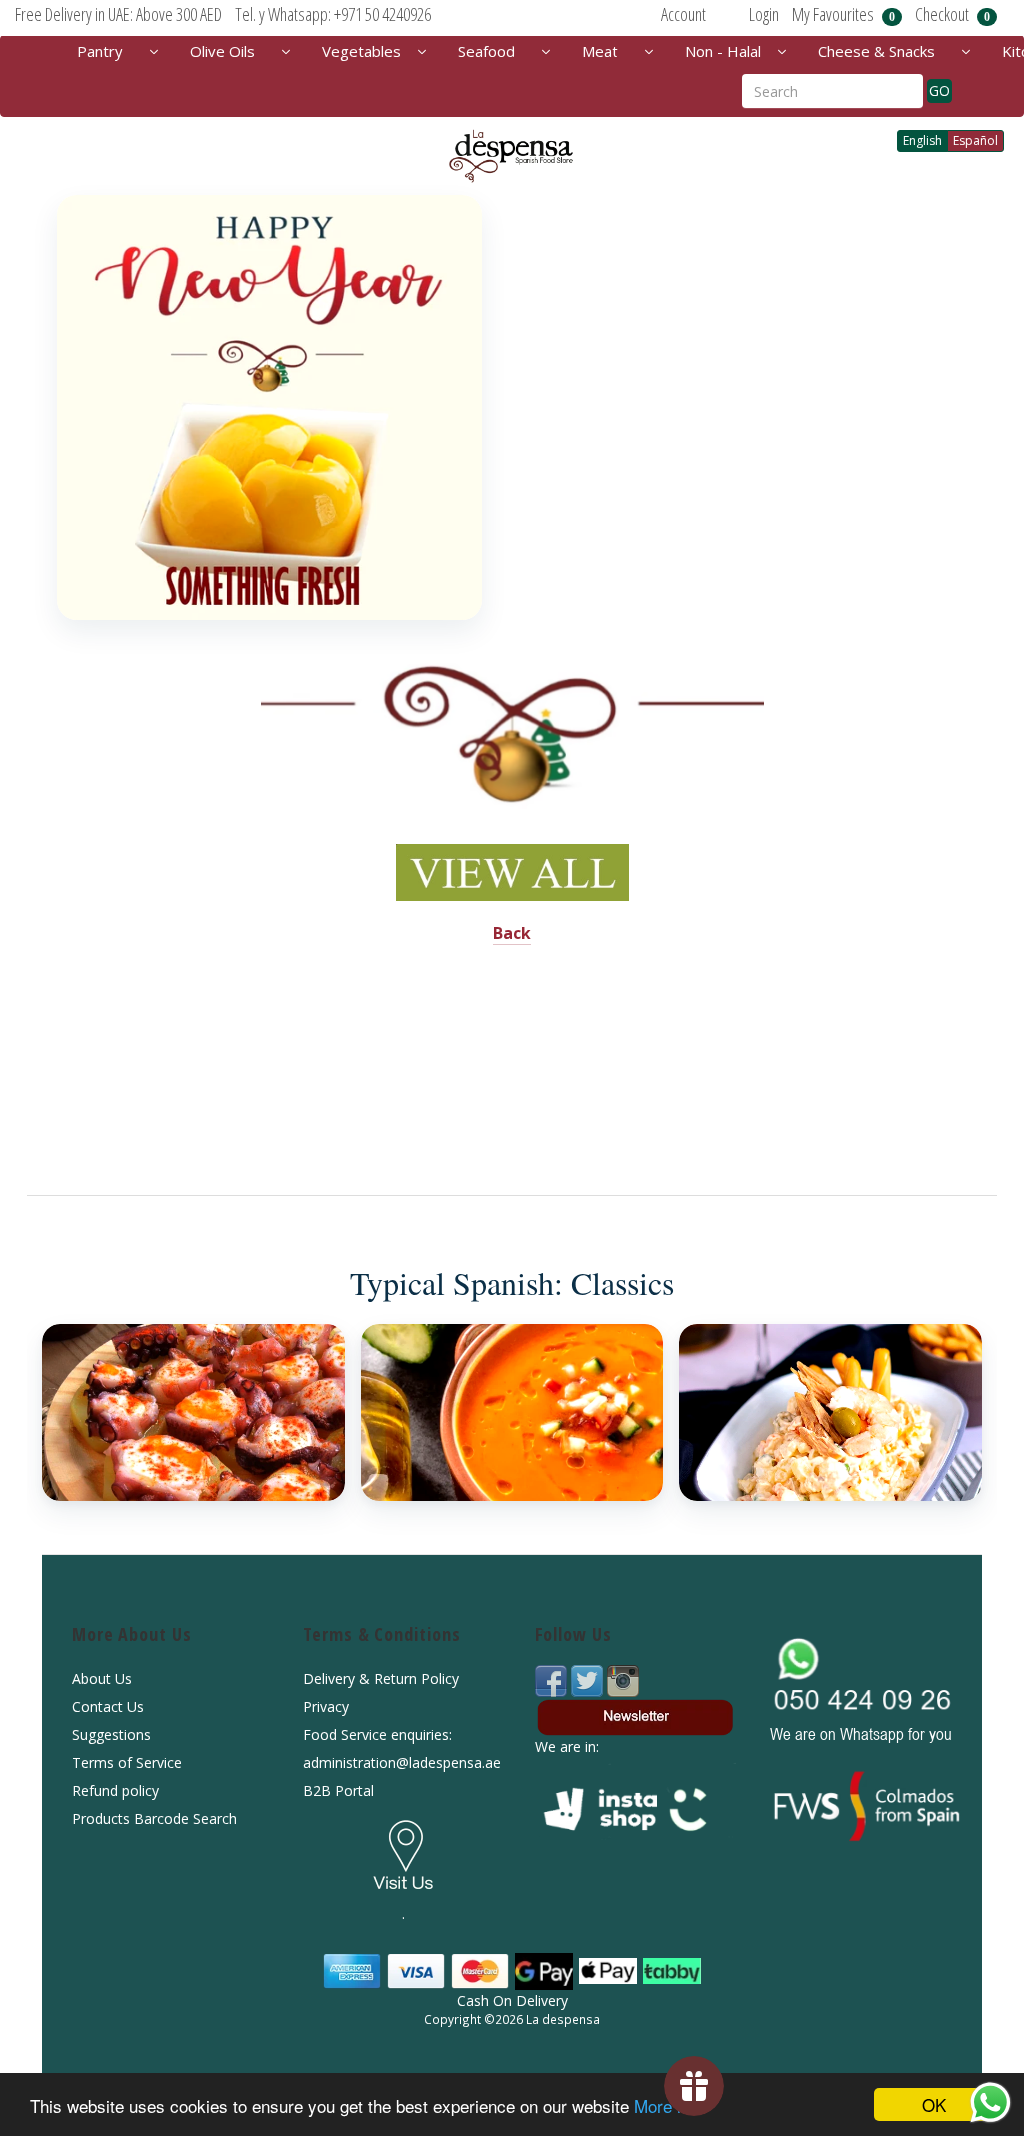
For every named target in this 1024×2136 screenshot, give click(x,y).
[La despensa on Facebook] (553, 1678)
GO (939, 90)
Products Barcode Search (154, 1818)
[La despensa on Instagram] (623, 1678)
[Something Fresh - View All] (269, 407)
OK (934, 2104)
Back (512, 933)
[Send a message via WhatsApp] (990, 2102)
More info (669, 2105)
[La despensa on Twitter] (589, 1678)
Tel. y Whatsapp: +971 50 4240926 (333, 14)
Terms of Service (127, 1762)
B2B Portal (338, 1790)
